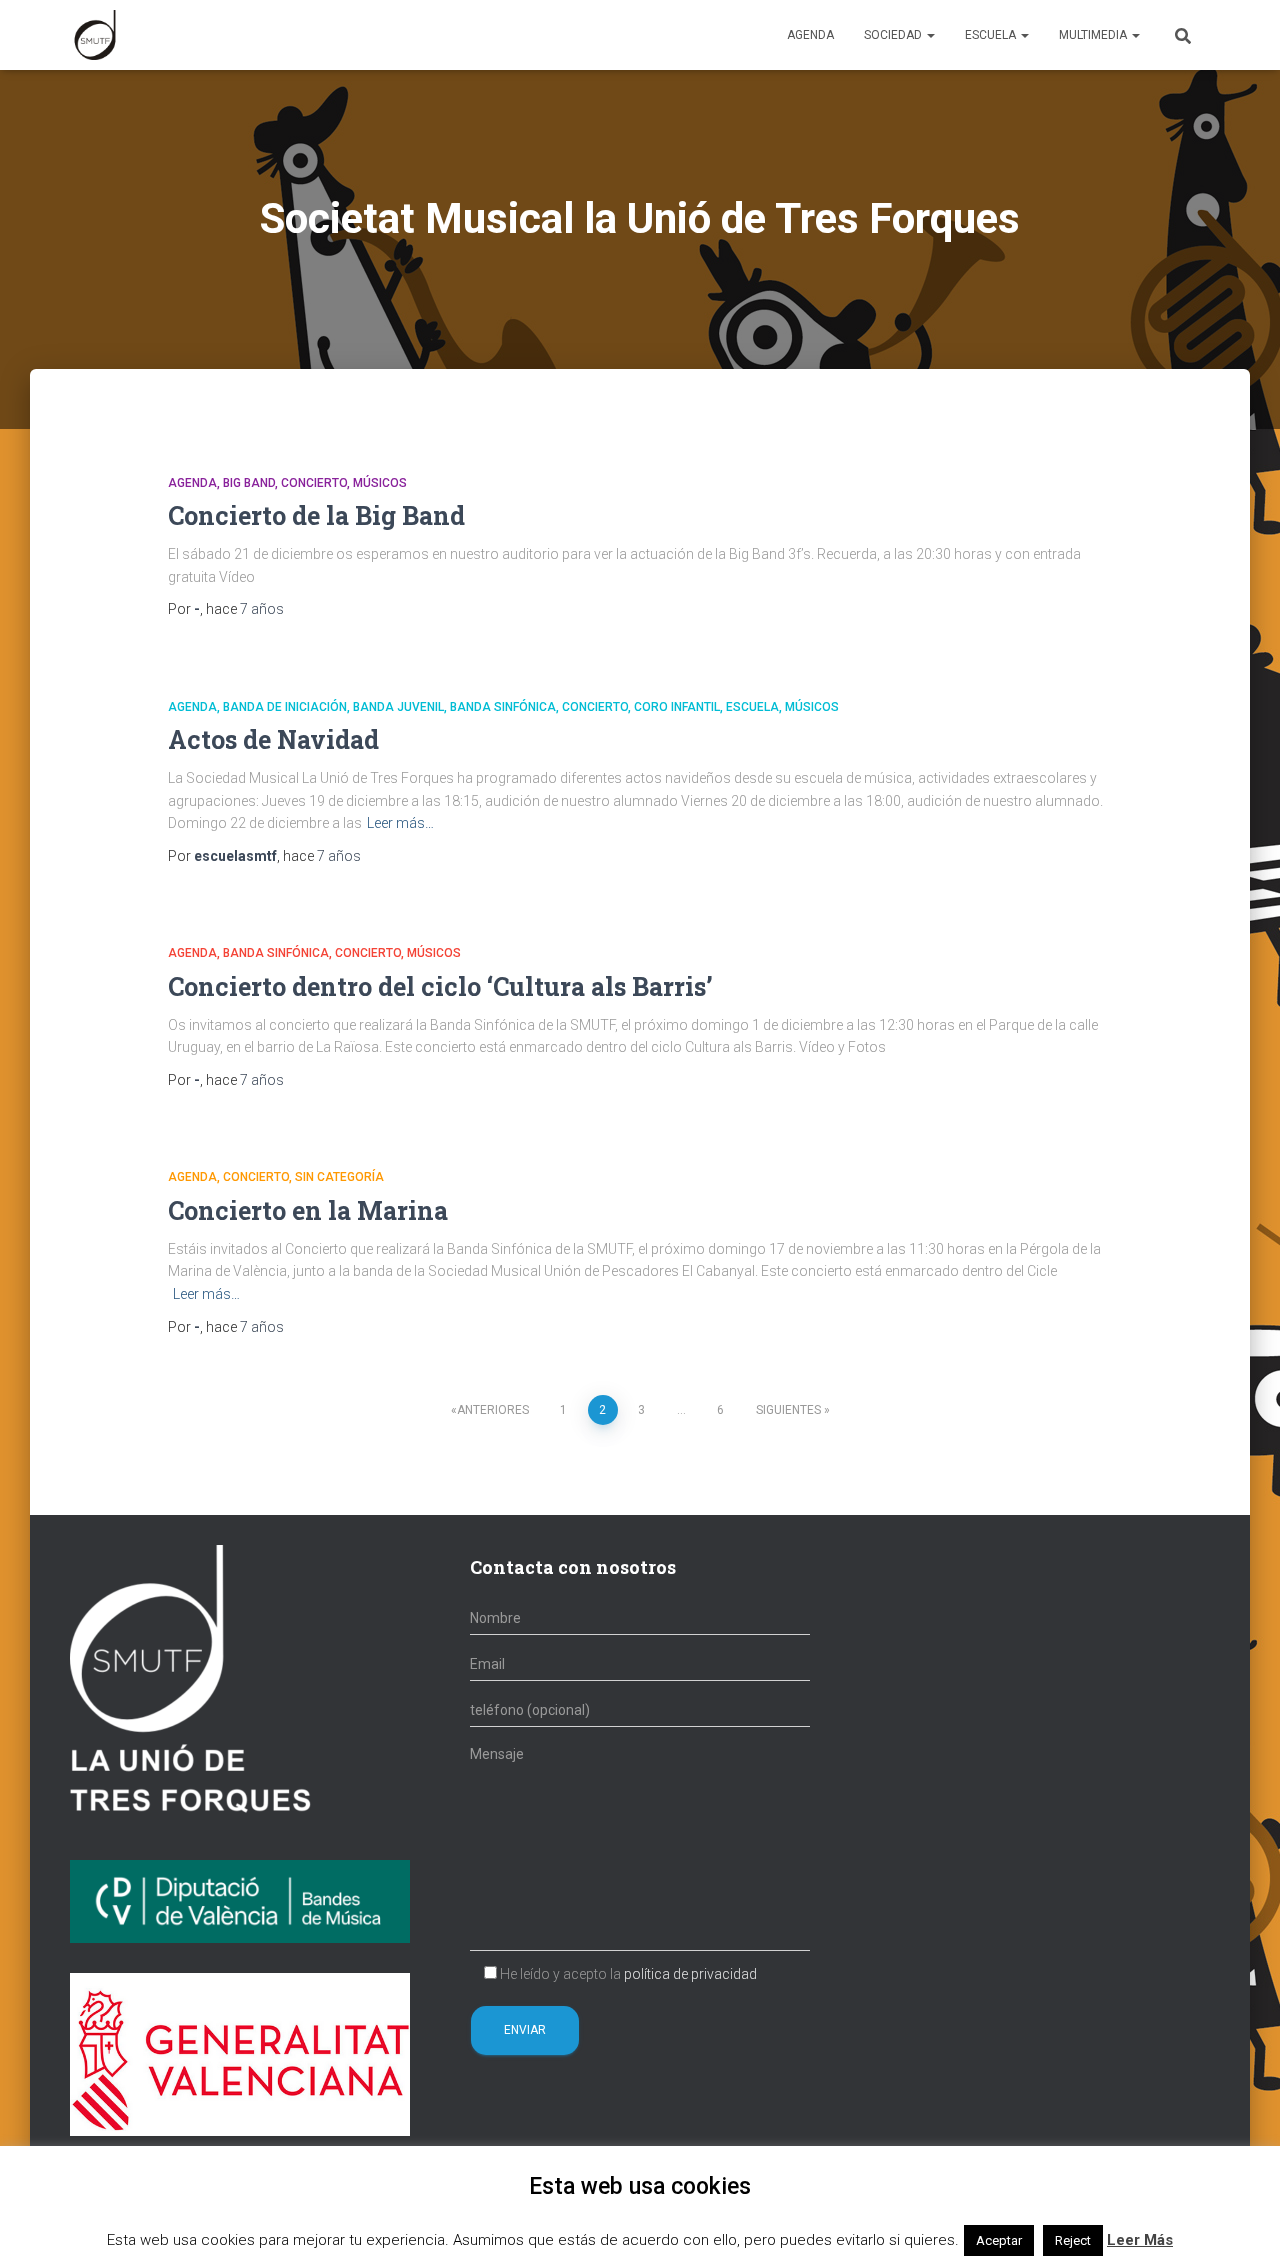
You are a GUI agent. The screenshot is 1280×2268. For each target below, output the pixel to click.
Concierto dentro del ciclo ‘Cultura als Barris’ (440, 986)
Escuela (992, 35)
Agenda (810, 35)
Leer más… (400, 823)
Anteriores (493, 1410)
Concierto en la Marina (308, 1210)
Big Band (249, 483)
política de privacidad (690, 1974)
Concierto (314, 483)
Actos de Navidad (273, 739)
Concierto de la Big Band (316, 515)
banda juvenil (398, 707)
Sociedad (894, 35)
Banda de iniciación (285, 707)
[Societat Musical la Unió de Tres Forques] (95, 35)
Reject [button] (1073, 2240)
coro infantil (677, 707)
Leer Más (1140, 2240)
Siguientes (788, 1410)
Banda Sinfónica (503, 707)
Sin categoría (339, 1177)
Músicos (380, 483)
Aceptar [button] (999, 2240)
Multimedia (1094, 35)
